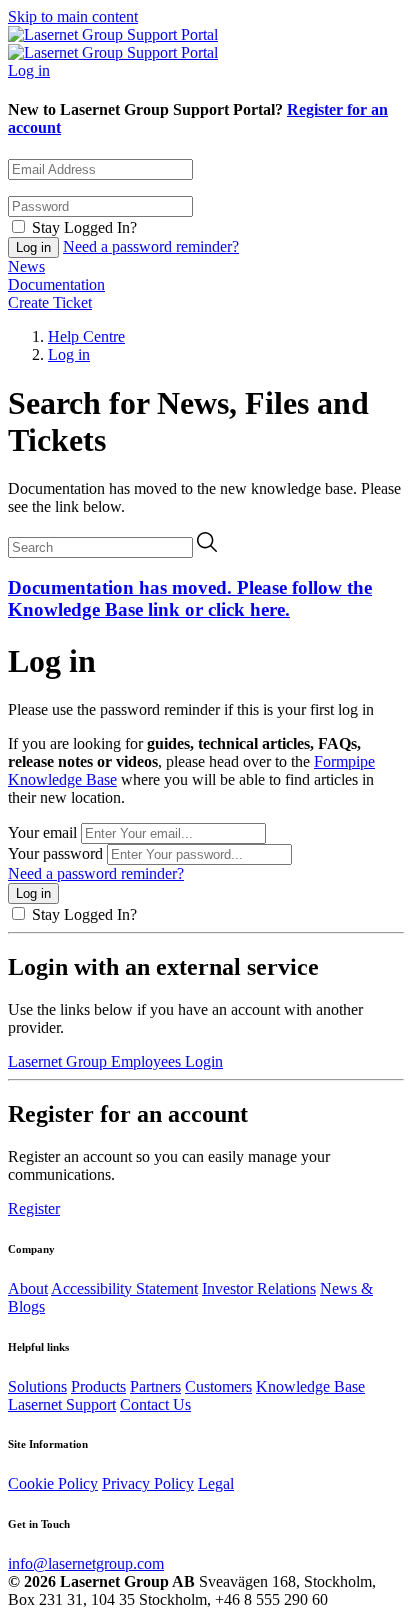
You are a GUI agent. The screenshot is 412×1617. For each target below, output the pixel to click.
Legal (216, 1483)
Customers (218, 1386)
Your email (42, 832)
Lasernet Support (62, 1404)
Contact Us (155, 1404)
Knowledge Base (310, 1386)
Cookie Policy (53, 1483)
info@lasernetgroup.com (86, 1563)
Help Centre (86, 336)
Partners (155, 1386)
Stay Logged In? (84, 227)
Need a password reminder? (151, 246)
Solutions (37, 1386)
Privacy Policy (148, 1483)
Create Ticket (50, 302)
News (26, 266)
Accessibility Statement (124, 1288)
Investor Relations (259, 1288)
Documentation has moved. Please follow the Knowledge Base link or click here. (190, 598)
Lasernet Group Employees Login (115, 1061)
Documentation (56, 284)
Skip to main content (73, 16)
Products (98, 1386)
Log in (29, 70)
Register (34, 1208)
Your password (55, 853)
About (28, 1288)
